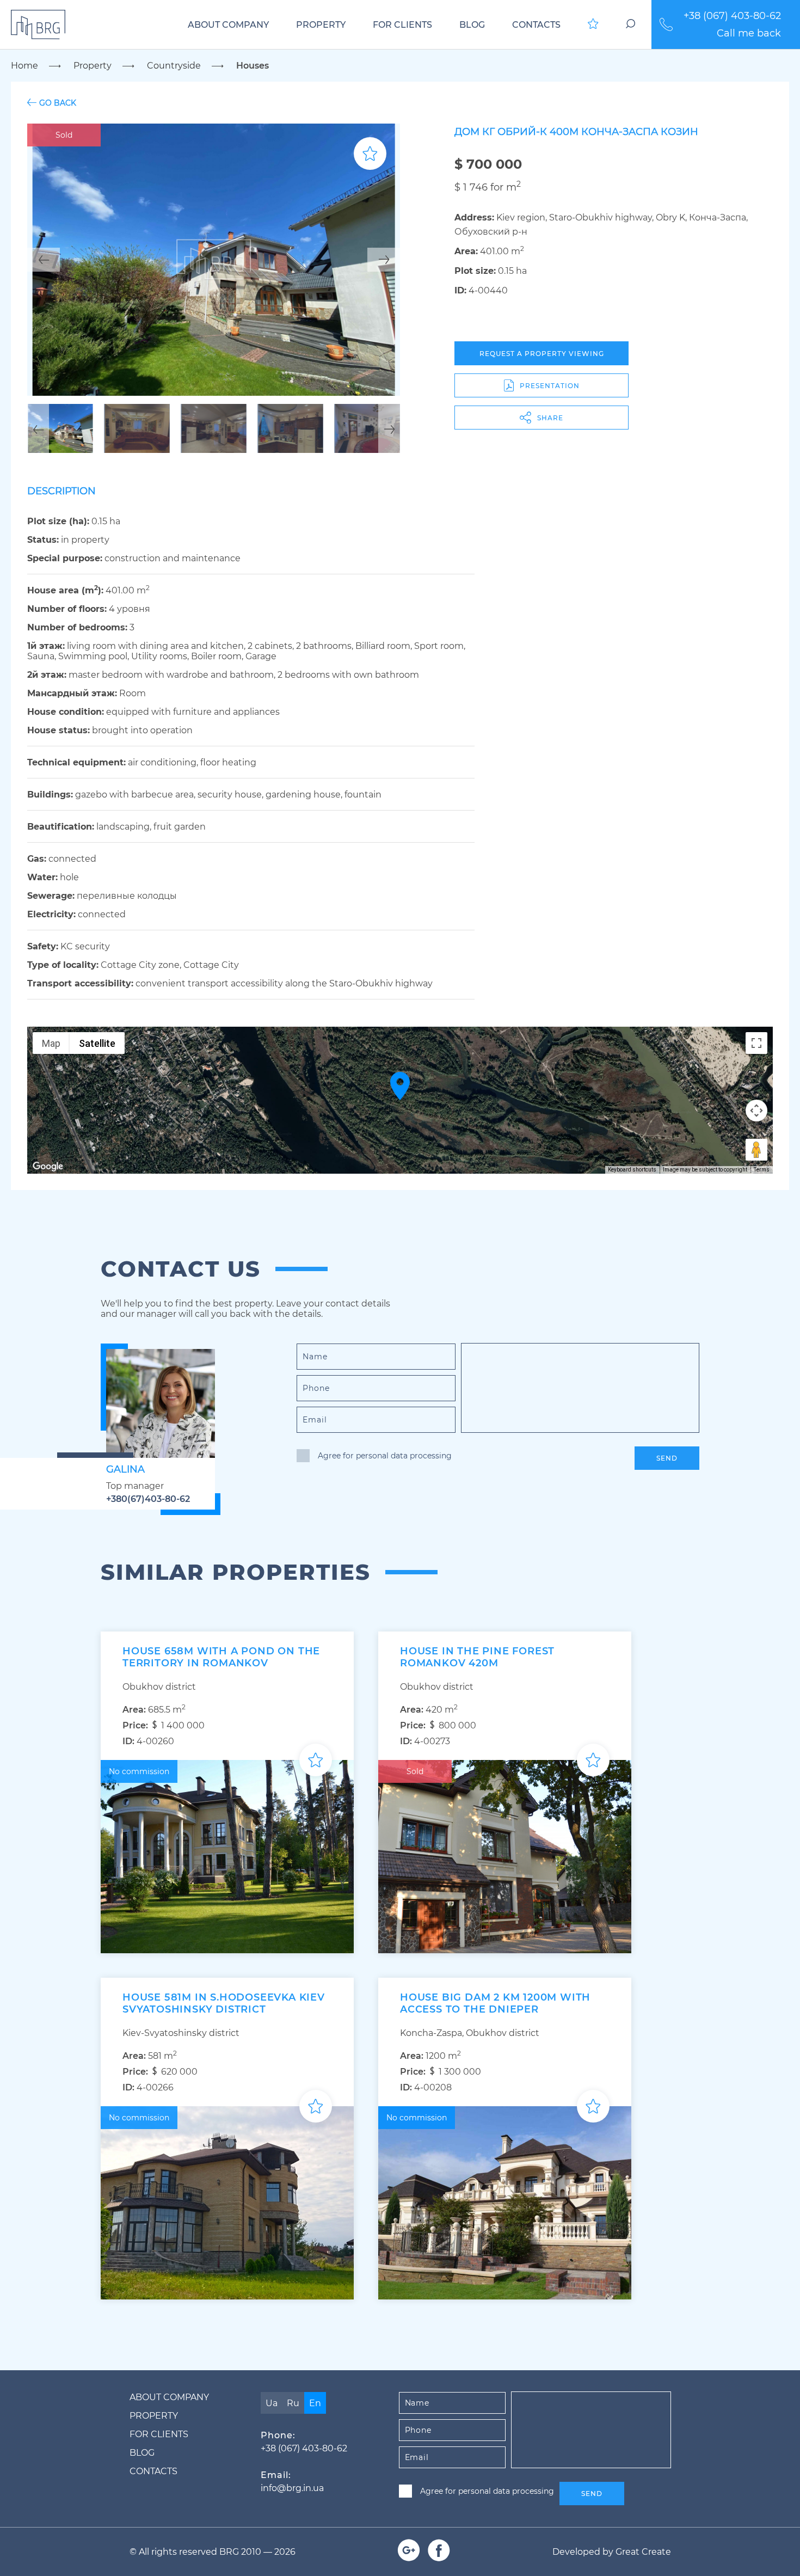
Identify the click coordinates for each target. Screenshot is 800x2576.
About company (228, 25)
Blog (472, 25)
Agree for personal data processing (385, 1456)
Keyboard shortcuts (632, 1170)
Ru (293, 2403)
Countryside (174, 66)
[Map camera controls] (756, 1111)
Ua (272, 2403)
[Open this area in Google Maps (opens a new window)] (48, 1167)
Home (24, 66)
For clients (402, 25)
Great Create (643, 2552)
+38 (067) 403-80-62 (732, 16)
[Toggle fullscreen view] (756, 1043)
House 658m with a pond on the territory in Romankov (221, 1657)
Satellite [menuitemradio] (97, 1043)
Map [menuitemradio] (51, 1043)
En (315, 2403)
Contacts (536, 25)
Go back (58, 103)
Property (321, 25)
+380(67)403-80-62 (148, 1499)
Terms (762, 1170)
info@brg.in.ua (292, 2488)
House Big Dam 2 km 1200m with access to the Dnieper (495, 2003)
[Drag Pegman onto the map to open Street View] (756, 1150)
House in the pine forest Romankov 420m (477, 1657)
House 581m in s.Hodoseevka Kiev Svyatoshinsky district (224, 2003)
